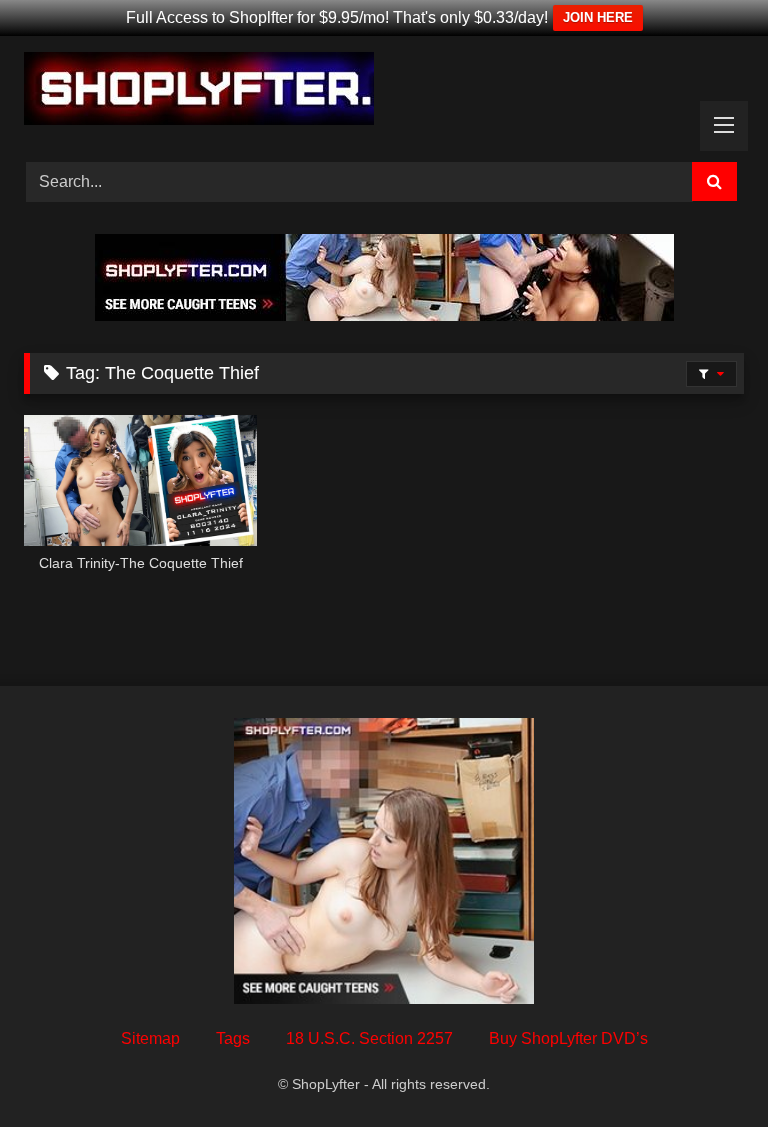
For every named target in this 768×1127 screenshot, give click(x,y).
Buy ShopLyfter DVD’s (568, 1038)
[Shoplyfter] (384, 92)
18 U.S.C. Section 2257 (369, 1038)
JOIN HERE (598, 17)
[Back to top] (706, 1067)
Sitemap (150, 1038)
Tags (233, 1038)
